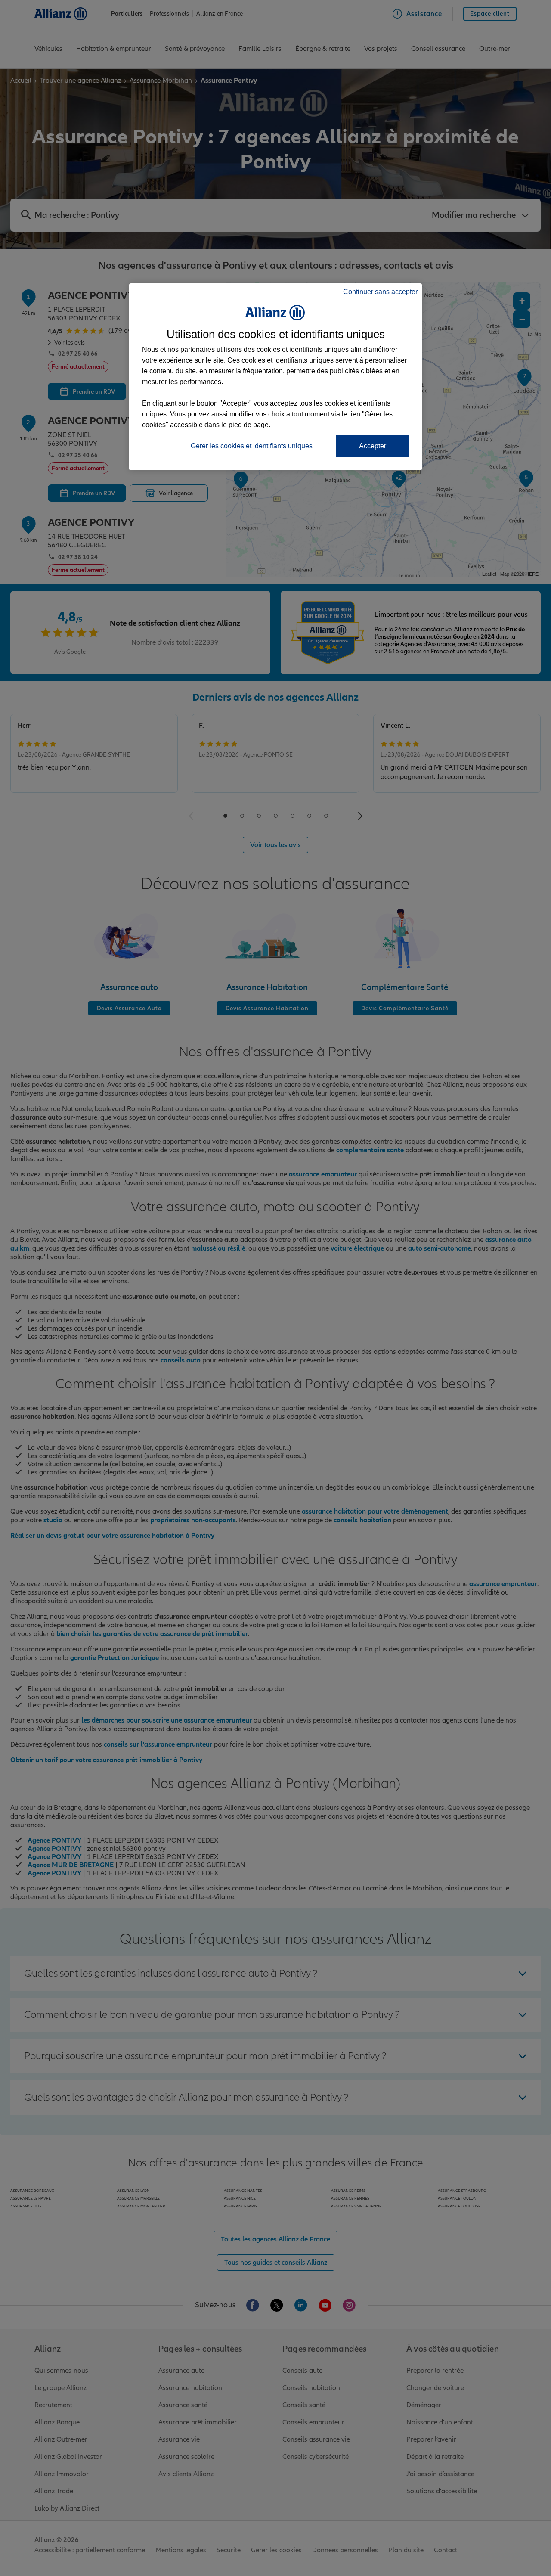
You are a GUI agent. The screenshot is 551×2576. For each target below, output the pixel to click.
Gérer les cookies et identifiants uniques (252, 446)
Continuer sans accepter (380, 292)
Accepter (373, 446)
